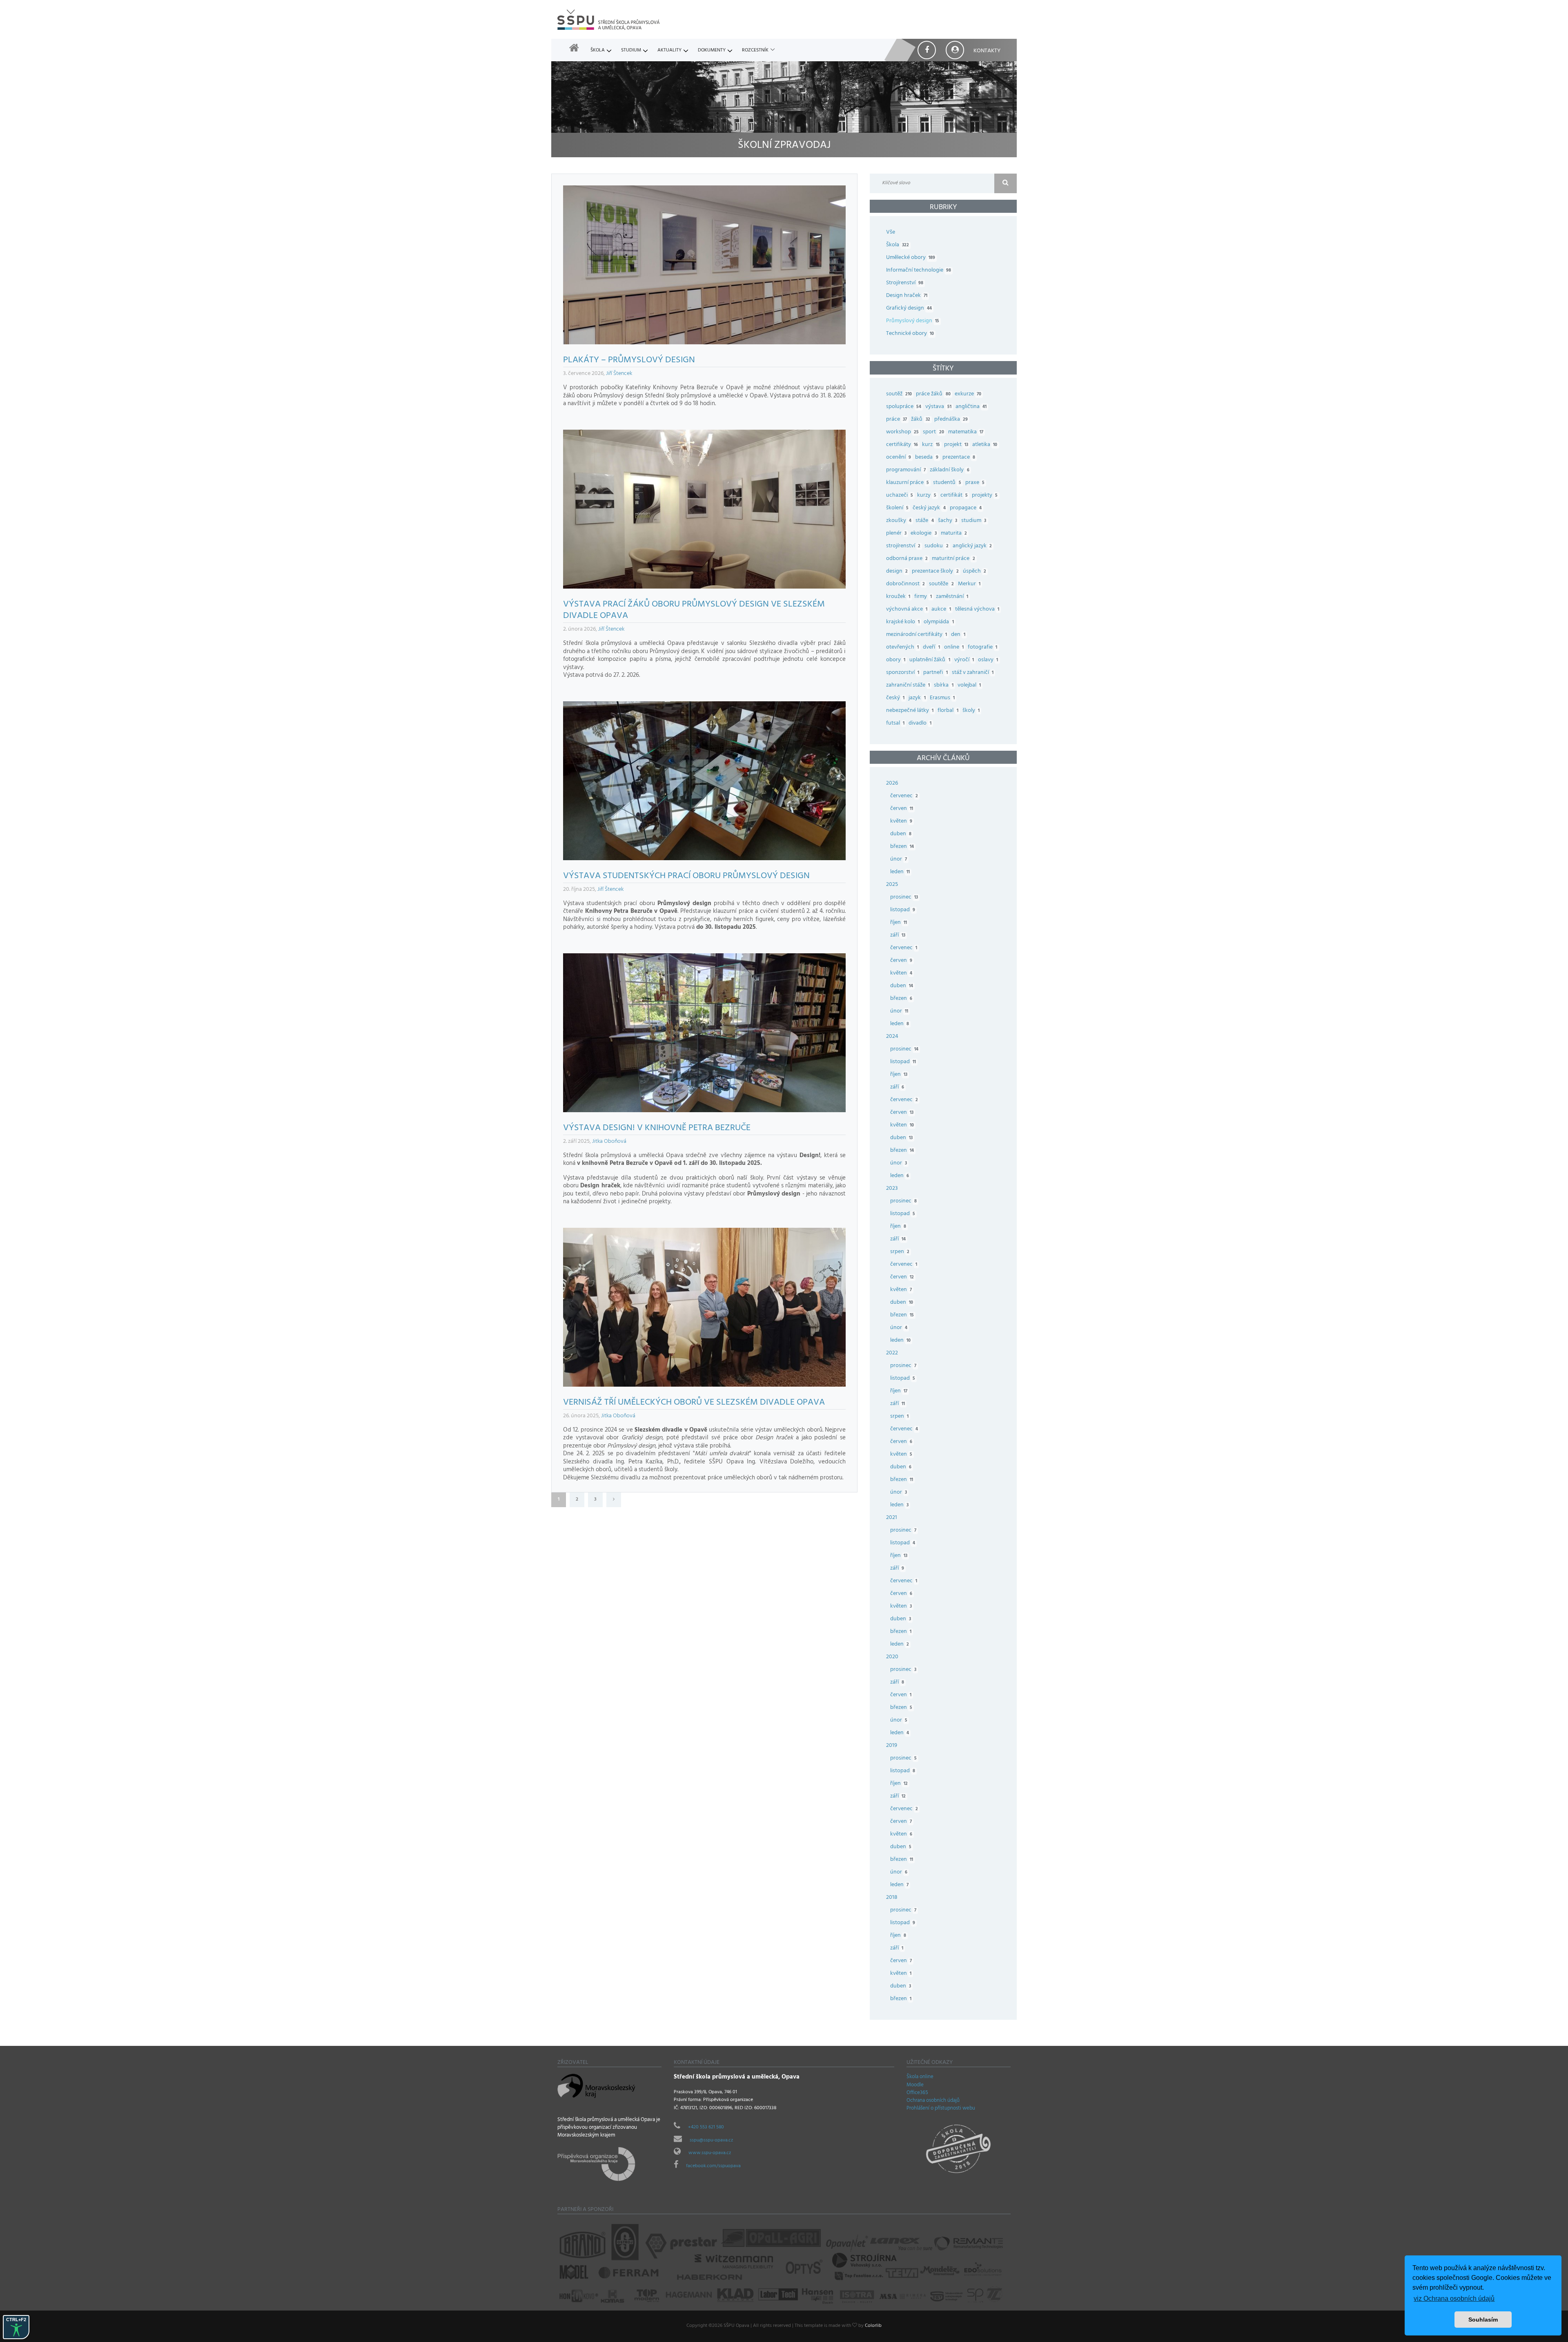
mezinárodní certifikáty (917, 635)
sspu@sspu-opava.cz (711, 2141)
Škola (598, 51)
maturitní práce (953, 559)
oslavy (988, 660)
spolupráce (904, 407)
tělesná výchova (977, 610)
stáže (924, 521)
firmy (923, 597)
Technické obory (910, 334)
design (897, 572)
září (898, 936)
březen (902, 847)
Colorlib (873, 2326)
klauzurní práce (908, 483)
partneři (935, 673)
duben (901, 834)
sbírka (943, 686)
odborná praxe (907, 559)
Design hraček (907, 296)
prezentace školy (935, 572)
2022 (892, 1353)
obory (896, 660)
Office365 (917, 2093)
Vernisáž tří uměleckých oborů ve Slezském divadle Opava (694, 1403)
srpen (900, 1252)
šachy (948, 521)
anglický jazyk (972, 546)
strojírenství (903, 546)
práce (896, 420)
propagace (966, 508)
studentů (947, 483)
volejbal (969, 686)
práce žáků (933, 394)
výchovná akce (907, 610)
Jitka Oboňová (609, 1142)
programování (906, 470)
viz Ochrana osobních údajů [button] (1454, 2299)
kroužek (898, 597)
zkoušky (899, 521)
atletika (985, 445)
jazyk (917, 698)
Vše (891, 233)
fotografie (982, 648)
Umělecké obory (911, 258)
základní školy (949, 470)
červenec (904, 796)
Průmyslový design (913, 321)
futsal (895, 724)
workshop (902, 432)
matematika (966, 432)
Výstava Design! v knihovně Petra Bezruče (657, 1129)
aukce (941, 610)
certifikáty (902, 445)
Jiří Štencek (619, 374)
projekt (956, 445)
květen (901, 822)
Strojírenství (905, 283)
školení (897, 508)
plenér (896, 534)
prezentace (959, 458)
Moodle (915, 2085)
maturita (954, 534)
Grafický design (909, 309)
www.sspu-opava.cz (710, 2153)
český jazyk (929, 508)
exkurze (968, 394)
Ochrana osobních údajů (933, 2101)
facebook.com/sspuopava (713, 2166)
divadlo (920, 724)
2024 (892, 1037)
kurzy (927, 496)
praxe (975, 483)
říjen (899, 923)
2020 (892, 1657)
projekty (985, 496)
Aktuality (669, 51)
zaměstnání (952, 597)
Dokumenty (712, 51)
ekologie (923, 534)
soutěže (941, 584)
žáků (920, 420)
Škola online (920, 2077)
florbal (948, 711)
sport (933, 432)
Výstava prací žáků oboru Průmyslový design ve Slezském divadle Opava (694, 611)
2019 (892, 1746)
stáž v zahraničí (973, 673)
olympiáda (939, 622)
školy (971, 711)
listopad (903, 910)
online (954, 648)
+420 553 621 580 (706, 2128)
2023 (892, 1189)
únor (899, 860)
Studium (631, 51)
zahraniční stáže (908, 686)
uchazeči (900, 496)
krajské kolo (903, 622)
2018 (892, 1898)
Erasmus (942, 698)
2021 (892, 1518)
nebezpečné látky (910, 711)
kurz (931, 445)
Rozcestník (755, 51)
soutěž (899, 394)
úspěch (974, 572)
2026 (892, 784)
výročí (964, 660)
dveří (931, 648)
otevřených (902, 648)
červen (902, 809)
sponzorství (903, 673)
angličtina (971, 407)
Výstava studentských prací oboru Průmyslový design (686, 877)
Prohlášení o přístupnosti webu (941, 2109)
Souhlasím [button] (1483, 2320)
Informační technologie (919, 271)
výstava (938, 407)
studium (974, 521)
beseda (927, 458)
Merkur (969, 584)
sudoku (936, 546)
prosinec (904, 898)
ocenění (899, 458)
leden (900, 872)
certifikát (954, 496)
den (958, 635)
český (895, 698)
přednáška (951, 420)
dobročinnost (905, 584)
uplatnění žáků (930, 660)
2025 (892, 885)
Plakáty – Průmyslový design (629, 361)
